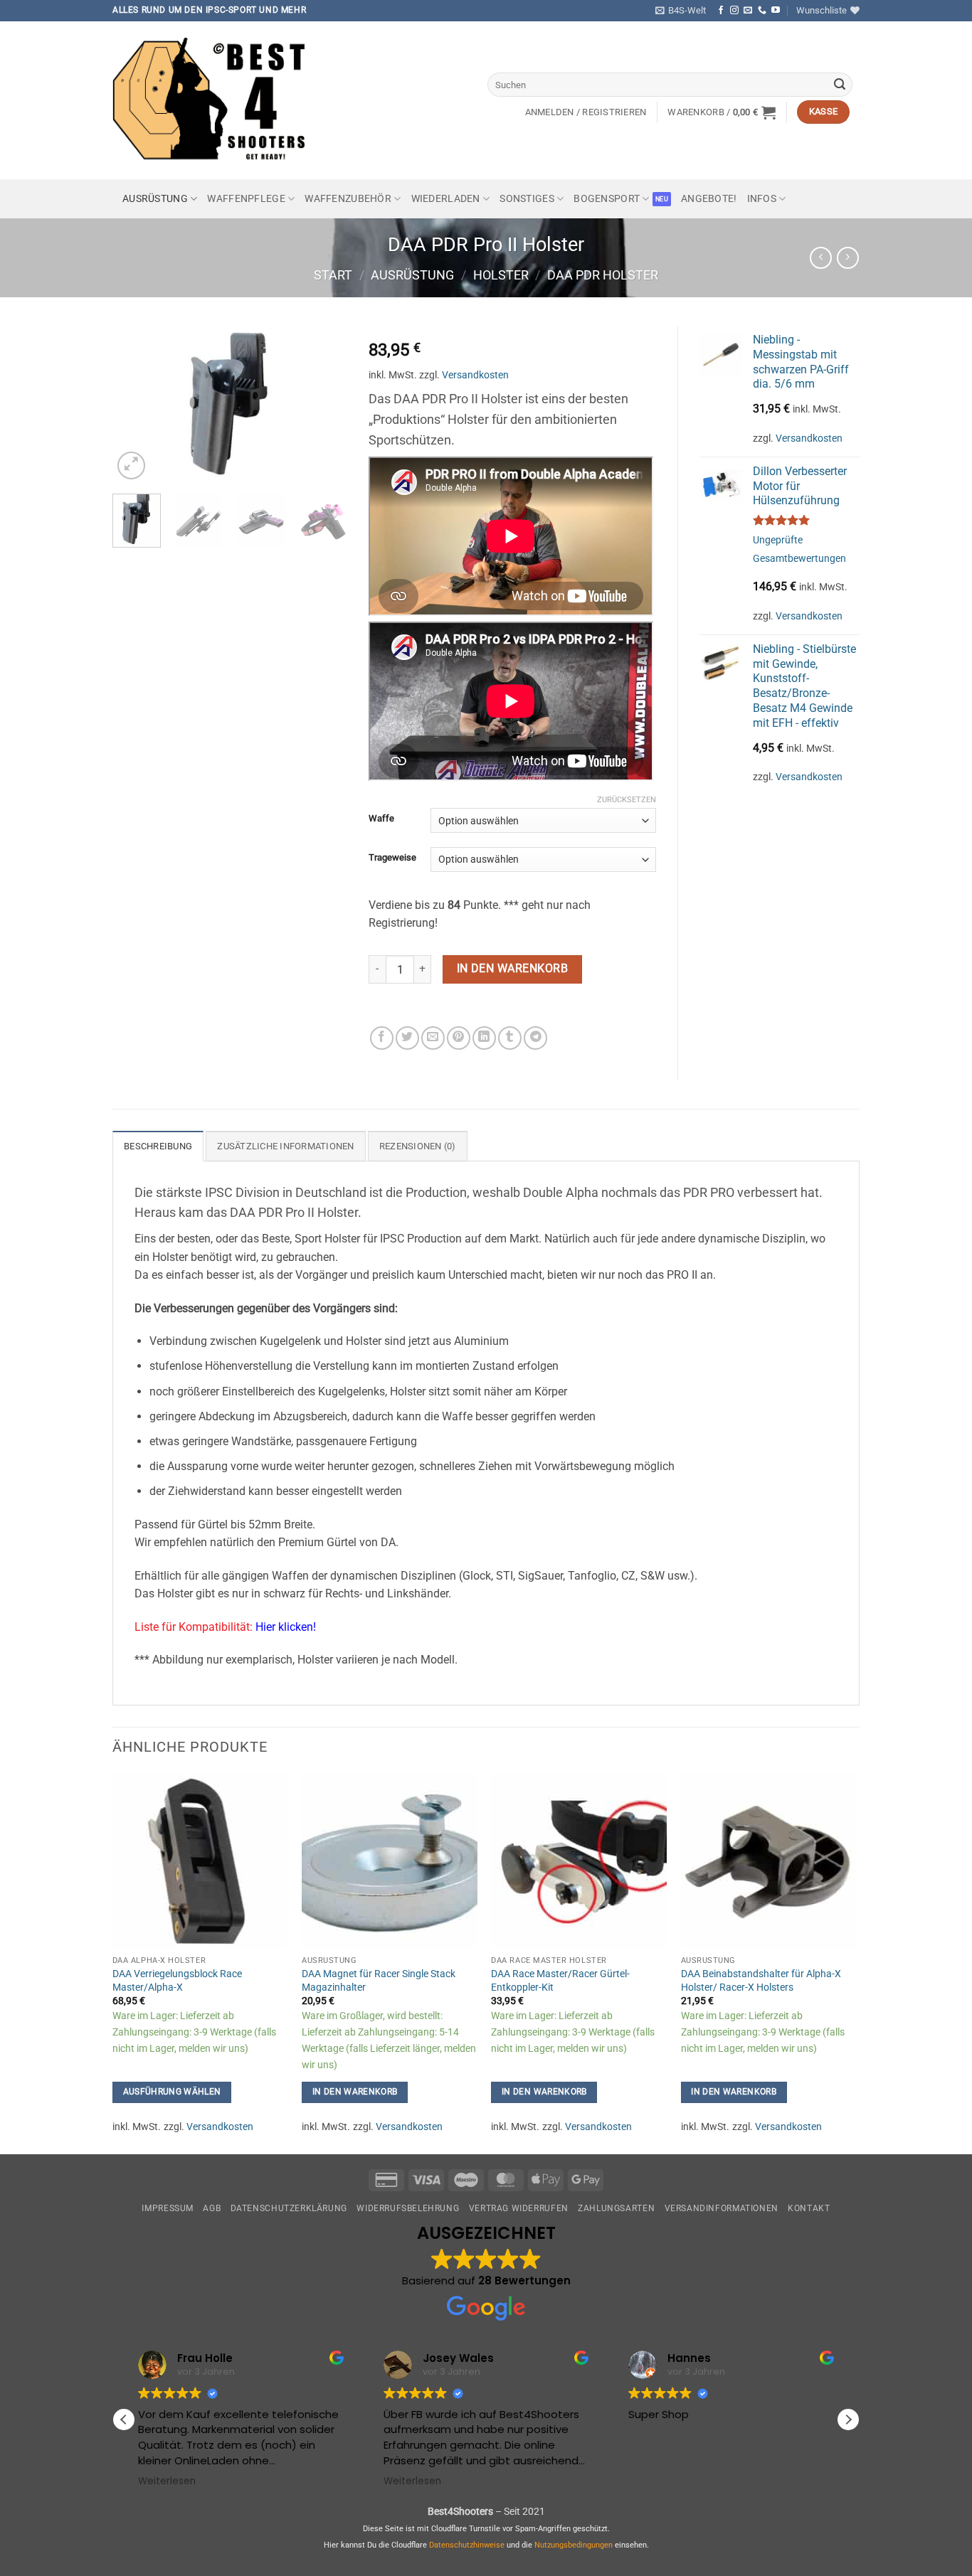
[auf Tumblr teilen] (510, 1038)
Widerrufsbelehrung (408, 2208)
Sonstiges (527, 199)
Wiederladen (446, 199)
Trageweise (392, 858)
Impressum (168, 2208)
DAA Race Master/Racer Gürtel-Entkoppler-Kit (560, 1981)
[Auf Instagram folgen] (734, 11)
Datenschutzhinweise (467, 2545)
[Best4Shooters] (219, 100)
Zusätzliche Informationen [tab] (285, 1146)
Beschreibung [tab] (158, 1146)
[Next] (324, 404)
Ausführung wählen (172, 2092)
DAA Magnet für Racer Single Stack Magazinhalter (379, 1981)
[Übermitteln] (840, 85)
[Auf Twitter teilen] (407, 1038)
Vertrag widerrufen (519, 2208)
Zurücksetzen (627, 800)
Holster (501, 275)
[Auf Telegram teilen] (535, 1038)
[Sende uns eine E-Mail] (748, 11)
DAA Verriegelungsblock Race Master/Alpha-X (177, 1981)
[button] (681, 11)
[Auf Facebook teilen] (382, 1038)
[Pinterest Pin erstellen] (459, 1038)
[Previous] (135, 404)
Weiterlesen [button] (167, 2481)
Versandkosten (475, 375)
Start (333, 275)
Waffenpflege (246, 199)
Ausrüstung (155, 199)
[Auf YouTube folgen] (776, 11)
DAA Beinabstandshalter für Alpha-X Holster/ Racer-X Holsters (761, 1981)
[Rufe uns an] (762, 11)
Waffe (381, 819)
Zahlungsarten (616, 2208)
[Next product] (821, 258)
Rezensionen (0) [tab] (418, 1146)
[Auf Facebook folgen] (721, 11)
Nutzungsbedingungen (574, 2545)
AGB (212, 2208)
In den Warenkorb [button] (355, 2092)
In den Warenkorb (512, 969)
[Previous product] (848, 258)
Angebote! (709, 199)
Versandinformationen (722, 2208)
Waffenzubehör (348, 199)
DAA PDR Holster (603, 275)
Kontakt (809, 2208)
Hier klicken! (286, 1627)
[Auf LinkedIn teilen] (484, 1038)
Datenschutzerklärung (289, 2208)
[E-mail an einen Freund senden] (433, 1038)
